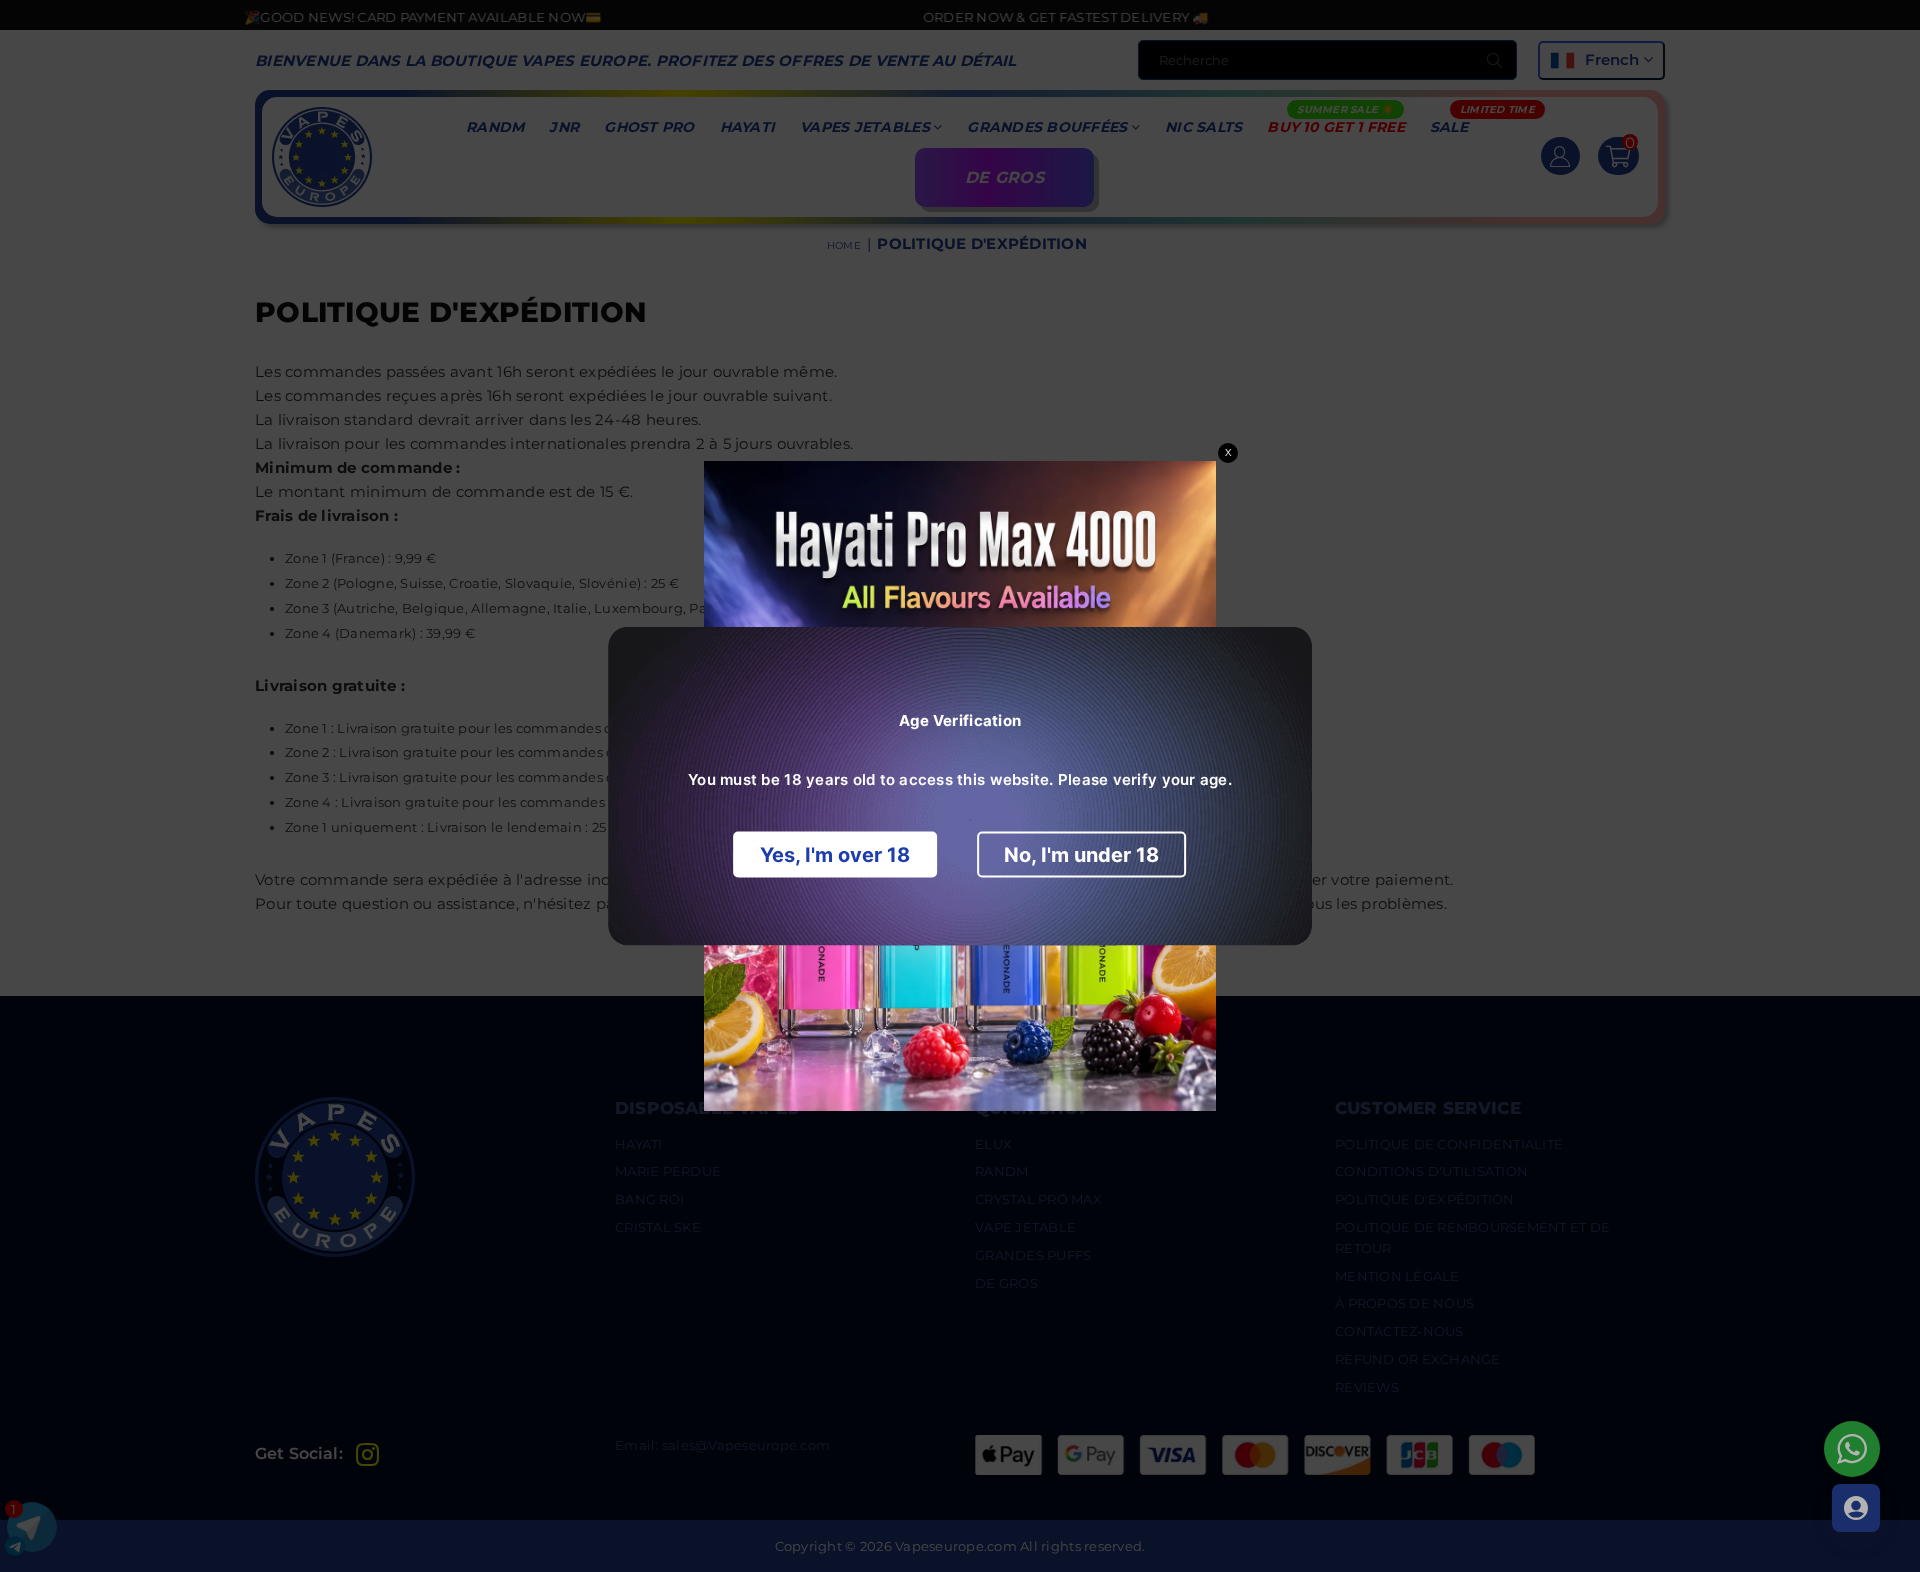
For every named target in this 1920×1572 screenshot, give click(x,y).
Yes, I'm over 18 (835, 855)
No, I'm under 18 (1081, 855)
